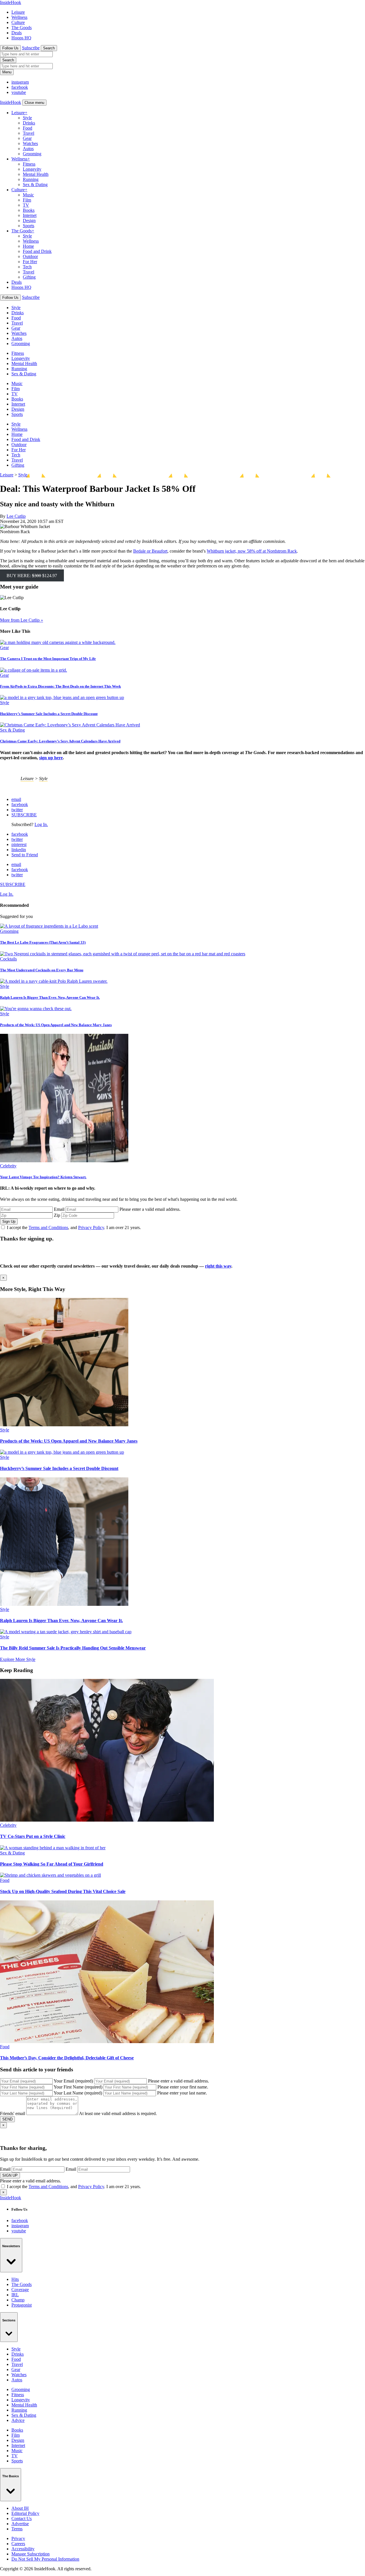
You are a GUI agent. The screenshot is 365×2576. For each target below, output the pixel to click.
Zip (57, 1215)
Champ (18, 2300)
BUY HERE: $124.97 (32, 576)
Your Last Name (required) (78, 2093)
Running (31, 179)
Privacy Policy (91, 1227)
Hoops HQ (21, 38)
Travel (29, 133)
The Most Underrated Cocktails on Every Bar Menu (42, 970)
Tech (27, 267)
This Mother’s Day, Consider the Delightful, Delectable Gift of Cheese (67, 2058)
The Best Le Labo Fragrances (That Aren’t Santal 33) (43, 942)
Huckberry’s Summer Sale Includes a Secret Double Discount (49, 714)
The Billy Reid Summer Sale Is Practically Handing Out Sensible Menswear (73, 1648)
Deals (17, 33)
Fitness (29, 164)
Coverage (20, 2290)
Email (59, 1209)
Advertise (20, 2524)
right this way (218, 1266)
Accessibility (23, 2549)
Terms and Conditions (48, 1227)
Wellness (19, 17)
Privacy (18, 2538)
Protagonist (22, 2305)
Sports (29, 226)
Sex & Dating (35, 185)
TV (26, 205)
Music (28, 195)
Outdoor (30, 256)
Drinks (29, 123)
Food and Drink (37, 251)
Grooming (32, 154)
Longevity (32, 169)
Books (29, 210)
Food (28, 128)
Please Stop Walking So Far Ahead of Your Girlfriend (52, 1864)
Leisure (18, 12)
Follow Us (10, 48)
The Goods (22, 28)
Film (27, 200)
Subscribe (31, 48)
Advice (18, 2420)
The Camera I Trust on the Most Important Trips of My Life (48, 659)
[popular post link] (49, 926)
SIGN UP (10, 2175)
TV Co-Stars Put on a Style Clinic (33, 1836)
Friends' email (13, 2113)
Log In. (41, 824)
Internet (30, 215)
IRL (15, 2295)
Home (28, 246)
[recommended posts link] (64, 1425)
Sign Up (9, 1221)
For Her (30, 262)
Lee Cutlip (16, 516)
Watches (30, 143)
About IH (20, 2508)
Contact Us (22, 2518)
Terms (17, 2529)
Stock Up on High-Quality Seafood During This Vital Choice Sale (63, 1891)
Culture (18, 22)
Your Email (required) (73, 2081)
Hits (15, 2279)
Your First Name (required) (78, 2087)
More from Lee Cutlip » (22, 620)
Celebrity (8, 1166)
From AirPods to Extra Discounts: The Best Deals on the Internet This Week (60, 686)
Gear (27, 138)
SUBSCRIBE (24, 815)
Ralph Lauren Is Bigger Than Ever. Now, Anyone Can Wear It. (50, 997)
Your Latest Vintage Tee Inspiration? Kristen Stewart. (43, 1177)
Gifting (29, 277)
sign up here (51, 758)
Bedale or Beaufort (150, 551)
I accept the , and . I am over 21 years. (74, 1227)
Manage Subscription (31, 2554)
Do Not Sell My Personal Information (45, 2559)
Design (29, 220)
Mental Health (36, 174)
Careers (18, 2544)
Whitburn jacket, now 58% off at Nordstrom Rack (252, 551)
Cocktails (8, 959)
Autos (28, 149)
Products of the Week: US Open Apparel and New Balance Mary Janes (56, 1025)
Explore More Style (18, 1659)
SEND (7, 2119)
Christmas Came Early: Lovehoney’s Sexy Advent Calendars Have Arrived (60, 741)
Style (27, 118)
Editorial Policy (25, 2513)
